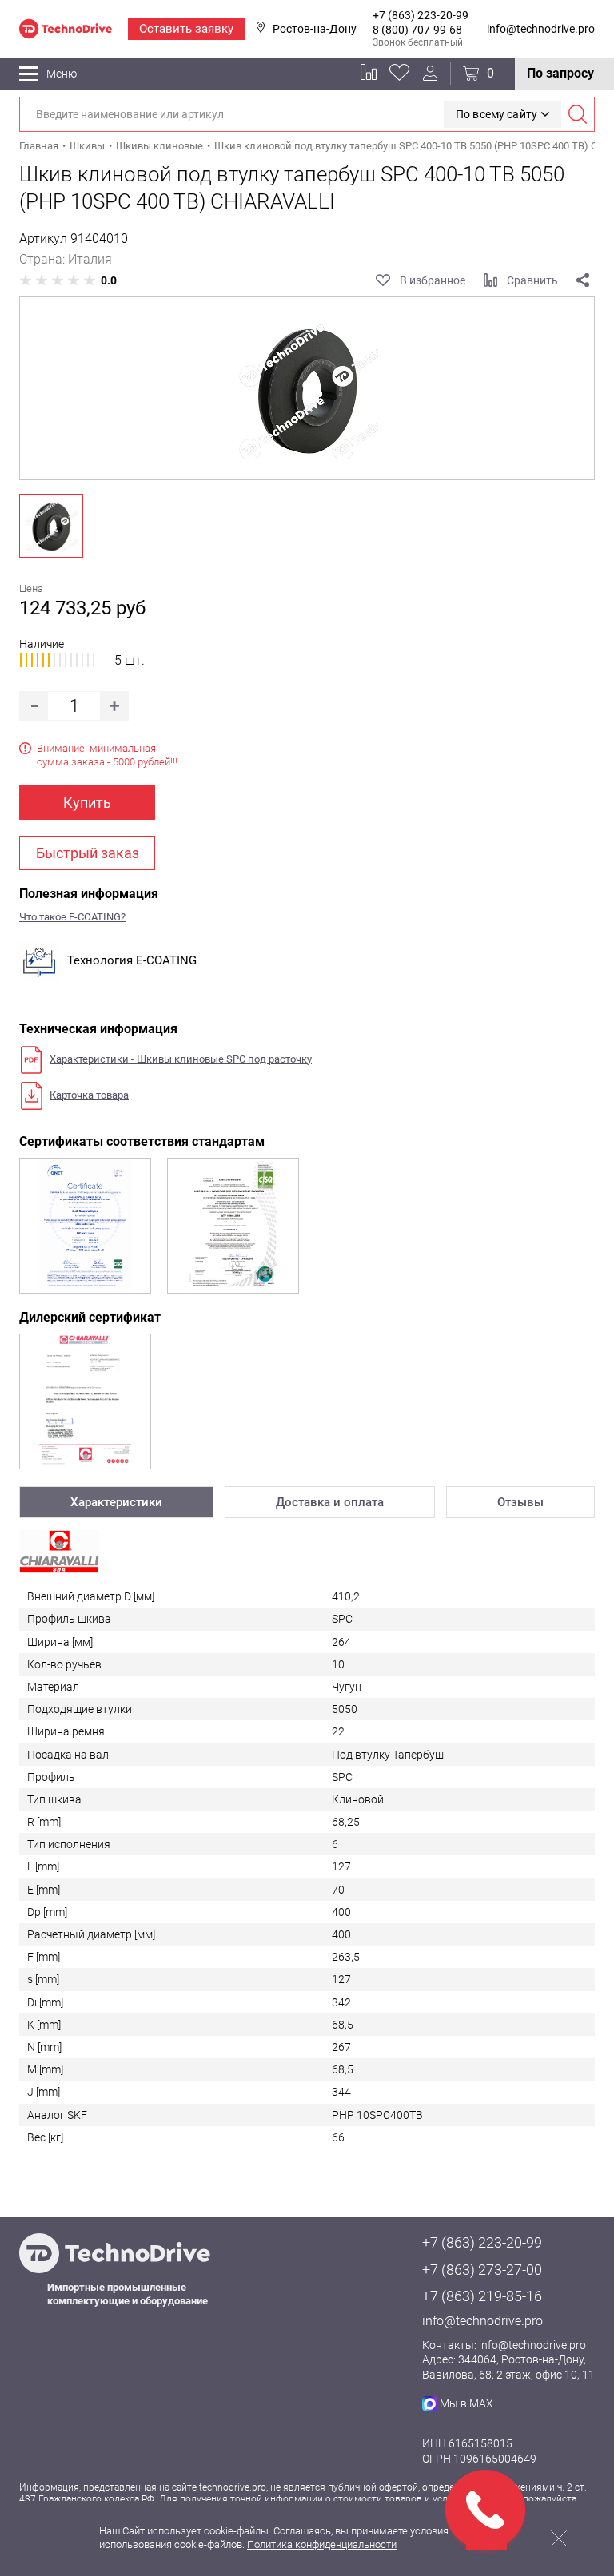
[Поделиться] (583, 280)
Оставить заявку (186, 29)
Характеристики (116, 1502)
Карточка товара (89, 1095)
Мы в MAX (466, 2403)
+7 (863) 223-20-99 (421, 15)
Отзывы (520, 1502)
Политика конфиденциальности (322, 2544)
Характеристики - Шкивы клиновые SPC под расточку (181, 1059)
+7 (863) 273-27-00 (482, 2270)
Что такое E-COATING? (72, 917)
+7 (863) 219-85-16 (482, 2296)
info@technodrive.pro (541, 29)
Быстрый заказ (88, 853)
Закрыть (559, 2538)
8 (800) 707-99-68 (417, 30)
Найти (577, 114)
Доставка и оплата (330, 1502)
